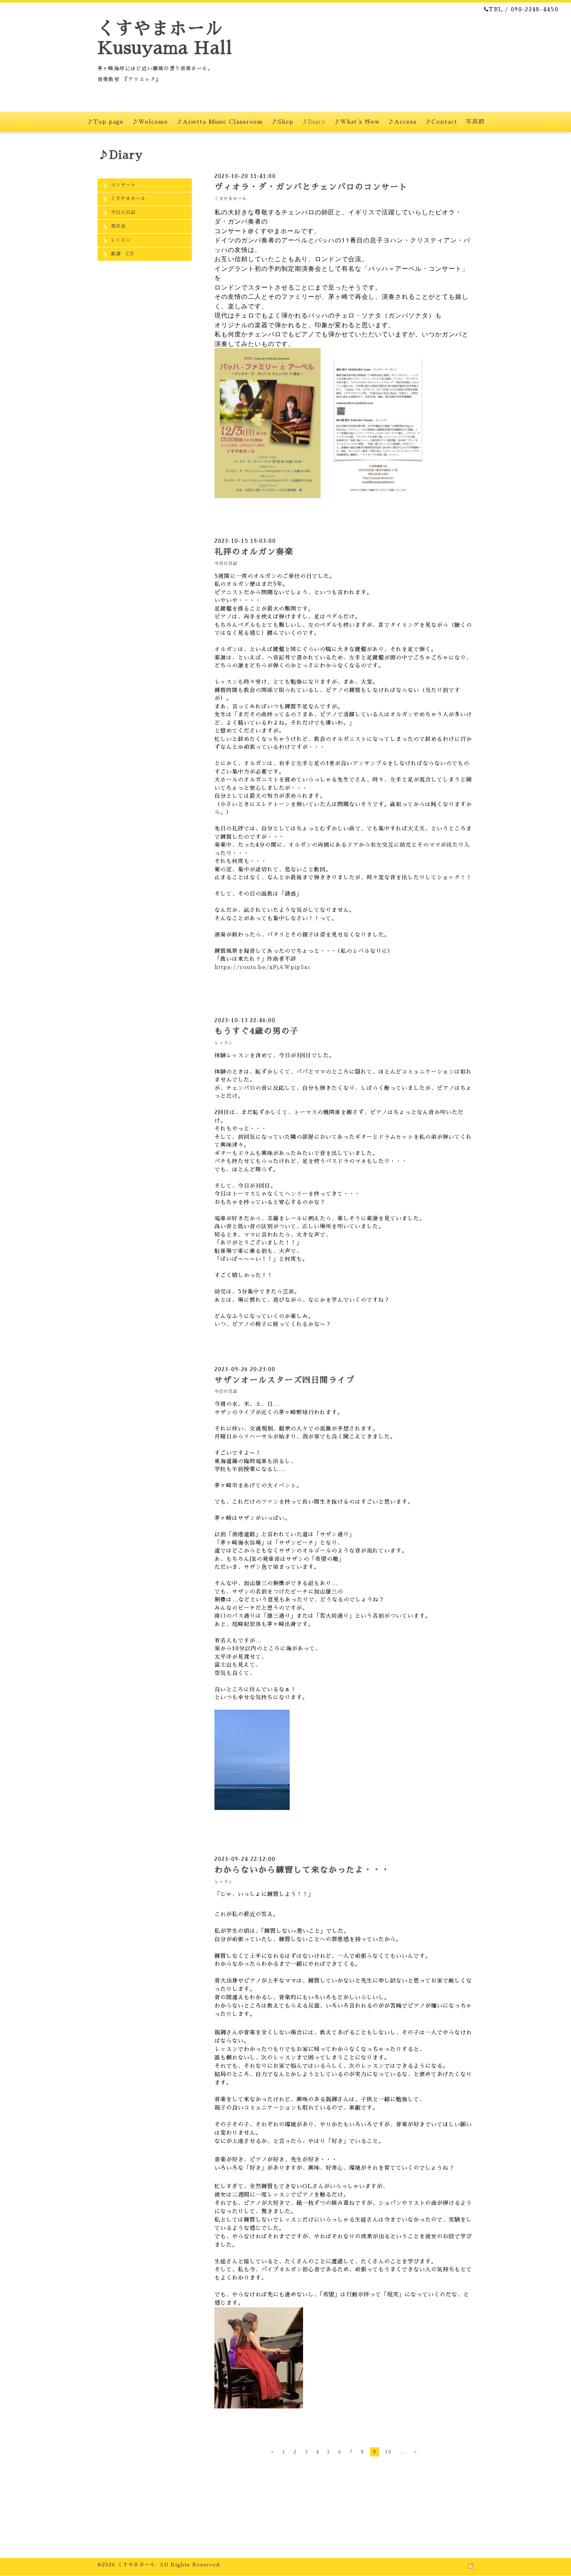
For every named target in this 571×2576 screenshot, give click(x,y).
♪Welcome (150, 122)
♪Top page (105, 122)
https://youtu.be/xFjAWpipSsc (263, 967)
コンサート (123, 185)
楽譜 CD (122, 254)
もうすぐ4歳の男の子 (257, 1031)
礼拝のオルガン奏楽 (254, 552)
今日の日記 (123, 213)
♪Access (402, 122)
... (403, 2452)
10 (388, 2452)
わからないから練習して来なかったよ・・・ (302, 1870)
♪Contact (441, 122)
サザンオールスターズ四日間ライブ (285, 1380)
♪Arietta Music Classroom (220, 122)
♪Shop (282, 122)
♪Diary (314, 122)
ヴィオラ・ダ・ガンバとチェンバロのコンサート (311, 187)
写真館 (475, 122)
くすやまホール (128, 199)
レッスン (121, 240)
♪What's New (357, 122)
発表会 (118, 226)
